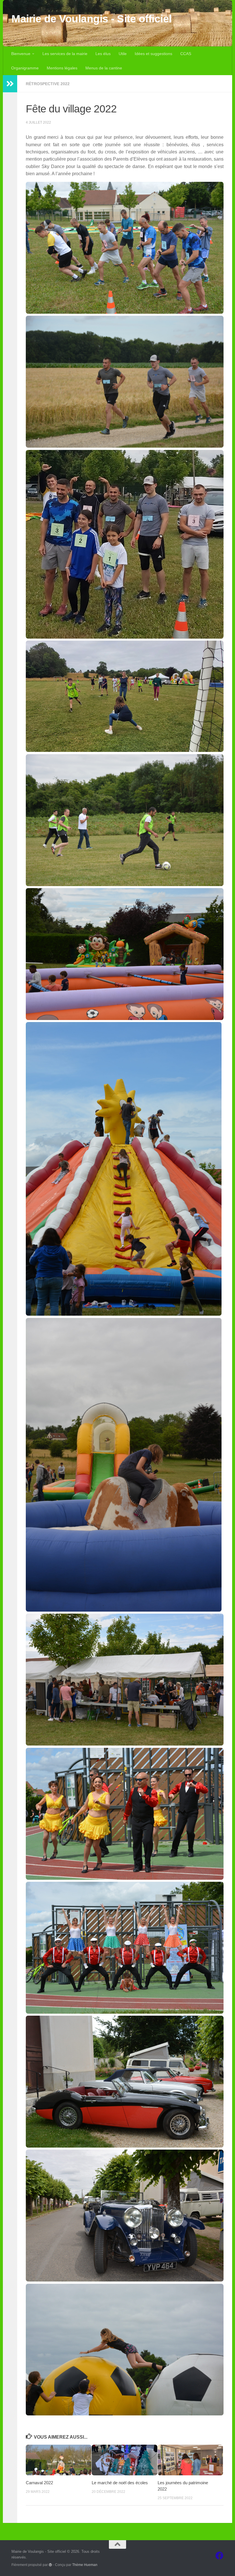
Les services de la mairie (65, 54)
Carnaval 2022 (39, 2483)
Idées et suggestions (153, 54)
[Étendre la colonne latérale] (10, 84)
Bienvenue (21, 54)
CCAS (186, 54)
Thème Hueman (85, 2565)
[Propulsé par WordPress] (50, 2565)
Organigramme (25, 68)
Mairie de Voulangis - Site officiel (92, 19)
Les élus (103, 54)
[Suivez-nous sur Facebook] (220, 2556)
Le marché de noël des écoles (120, 2483)
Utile (123, 54)
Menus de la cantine (104, 68)
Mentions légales (62, 68)
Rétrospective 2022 (48, 84)
